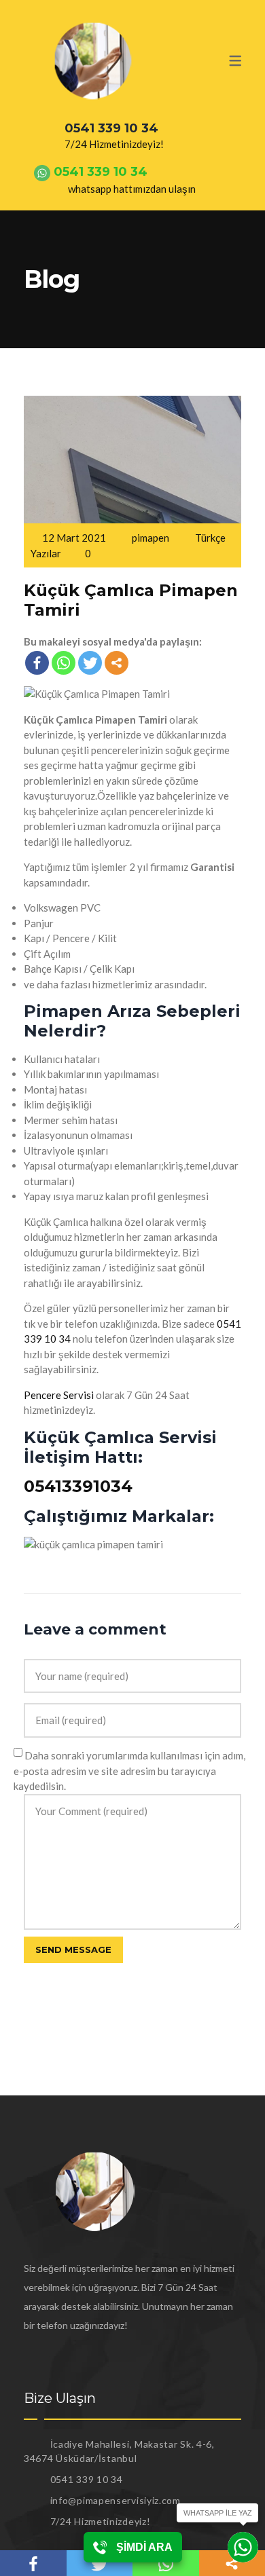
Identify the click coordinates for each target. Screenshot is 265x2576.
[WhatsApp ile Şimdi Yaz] (243, 2547)
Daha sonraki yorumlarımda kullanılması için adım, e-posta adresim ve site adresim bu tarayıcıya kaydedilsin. (129, 1771)
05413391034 (78, 1486)
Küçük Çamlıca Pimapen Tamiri (131, 600)
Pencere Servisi (59, 1395)
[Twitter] (90, 663)
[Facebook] (37, 663)
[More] (117, 663)
